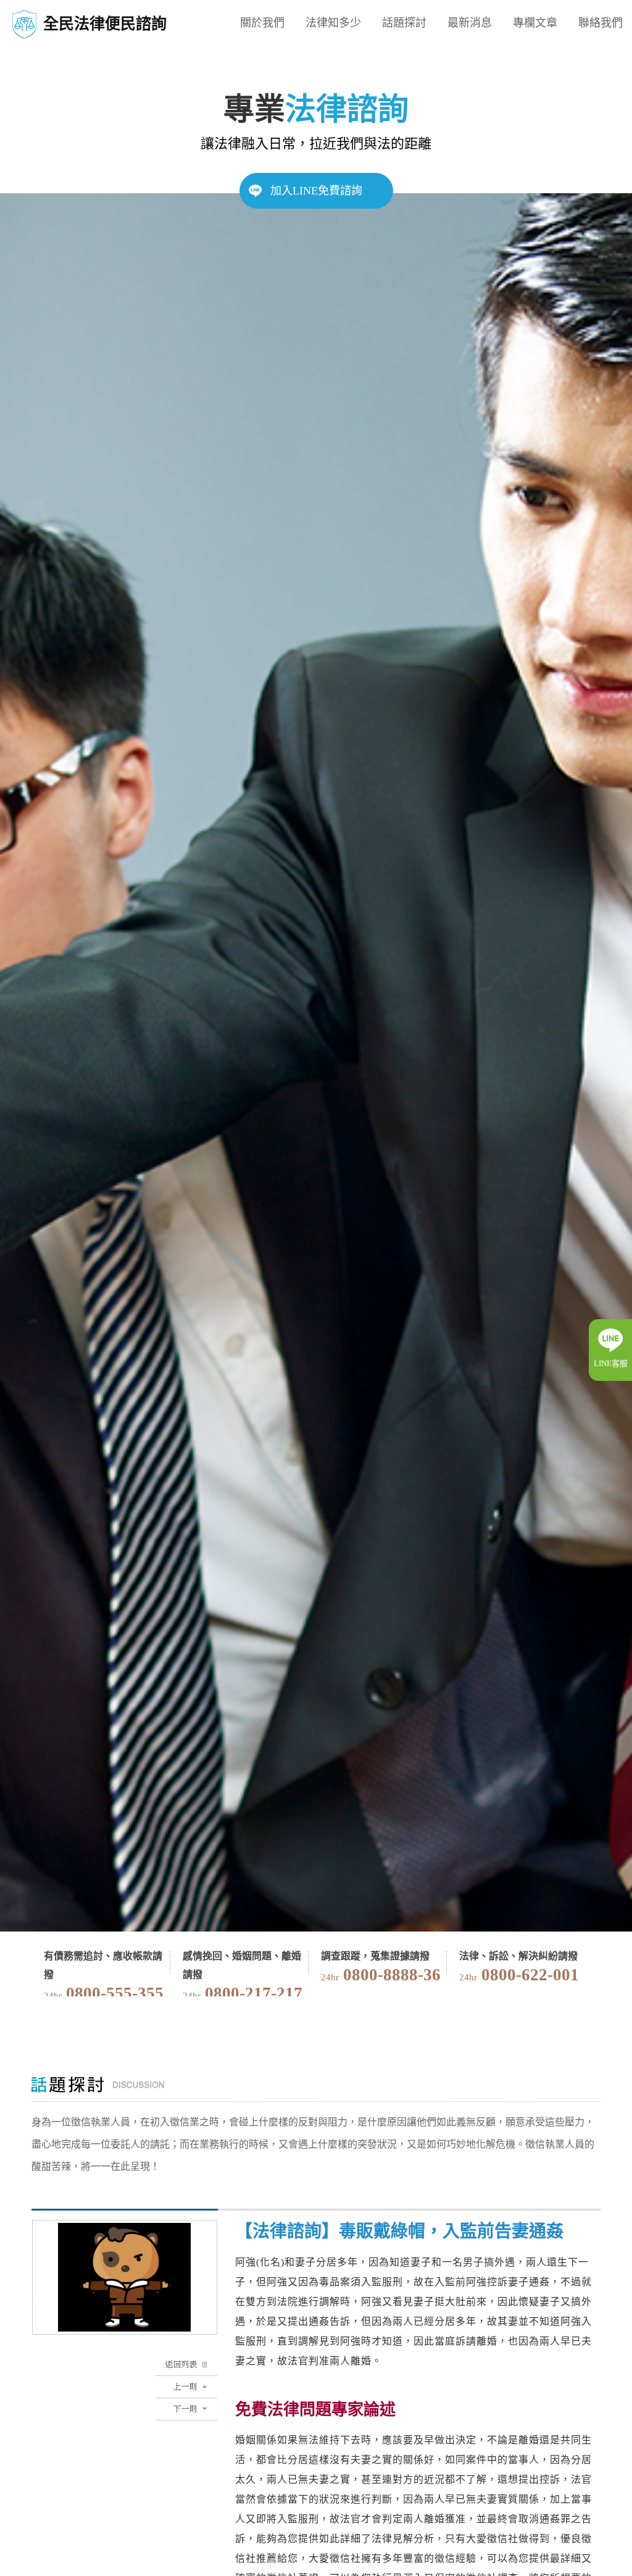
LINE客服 (611, 1363)
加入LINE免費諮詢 (316, 191)
